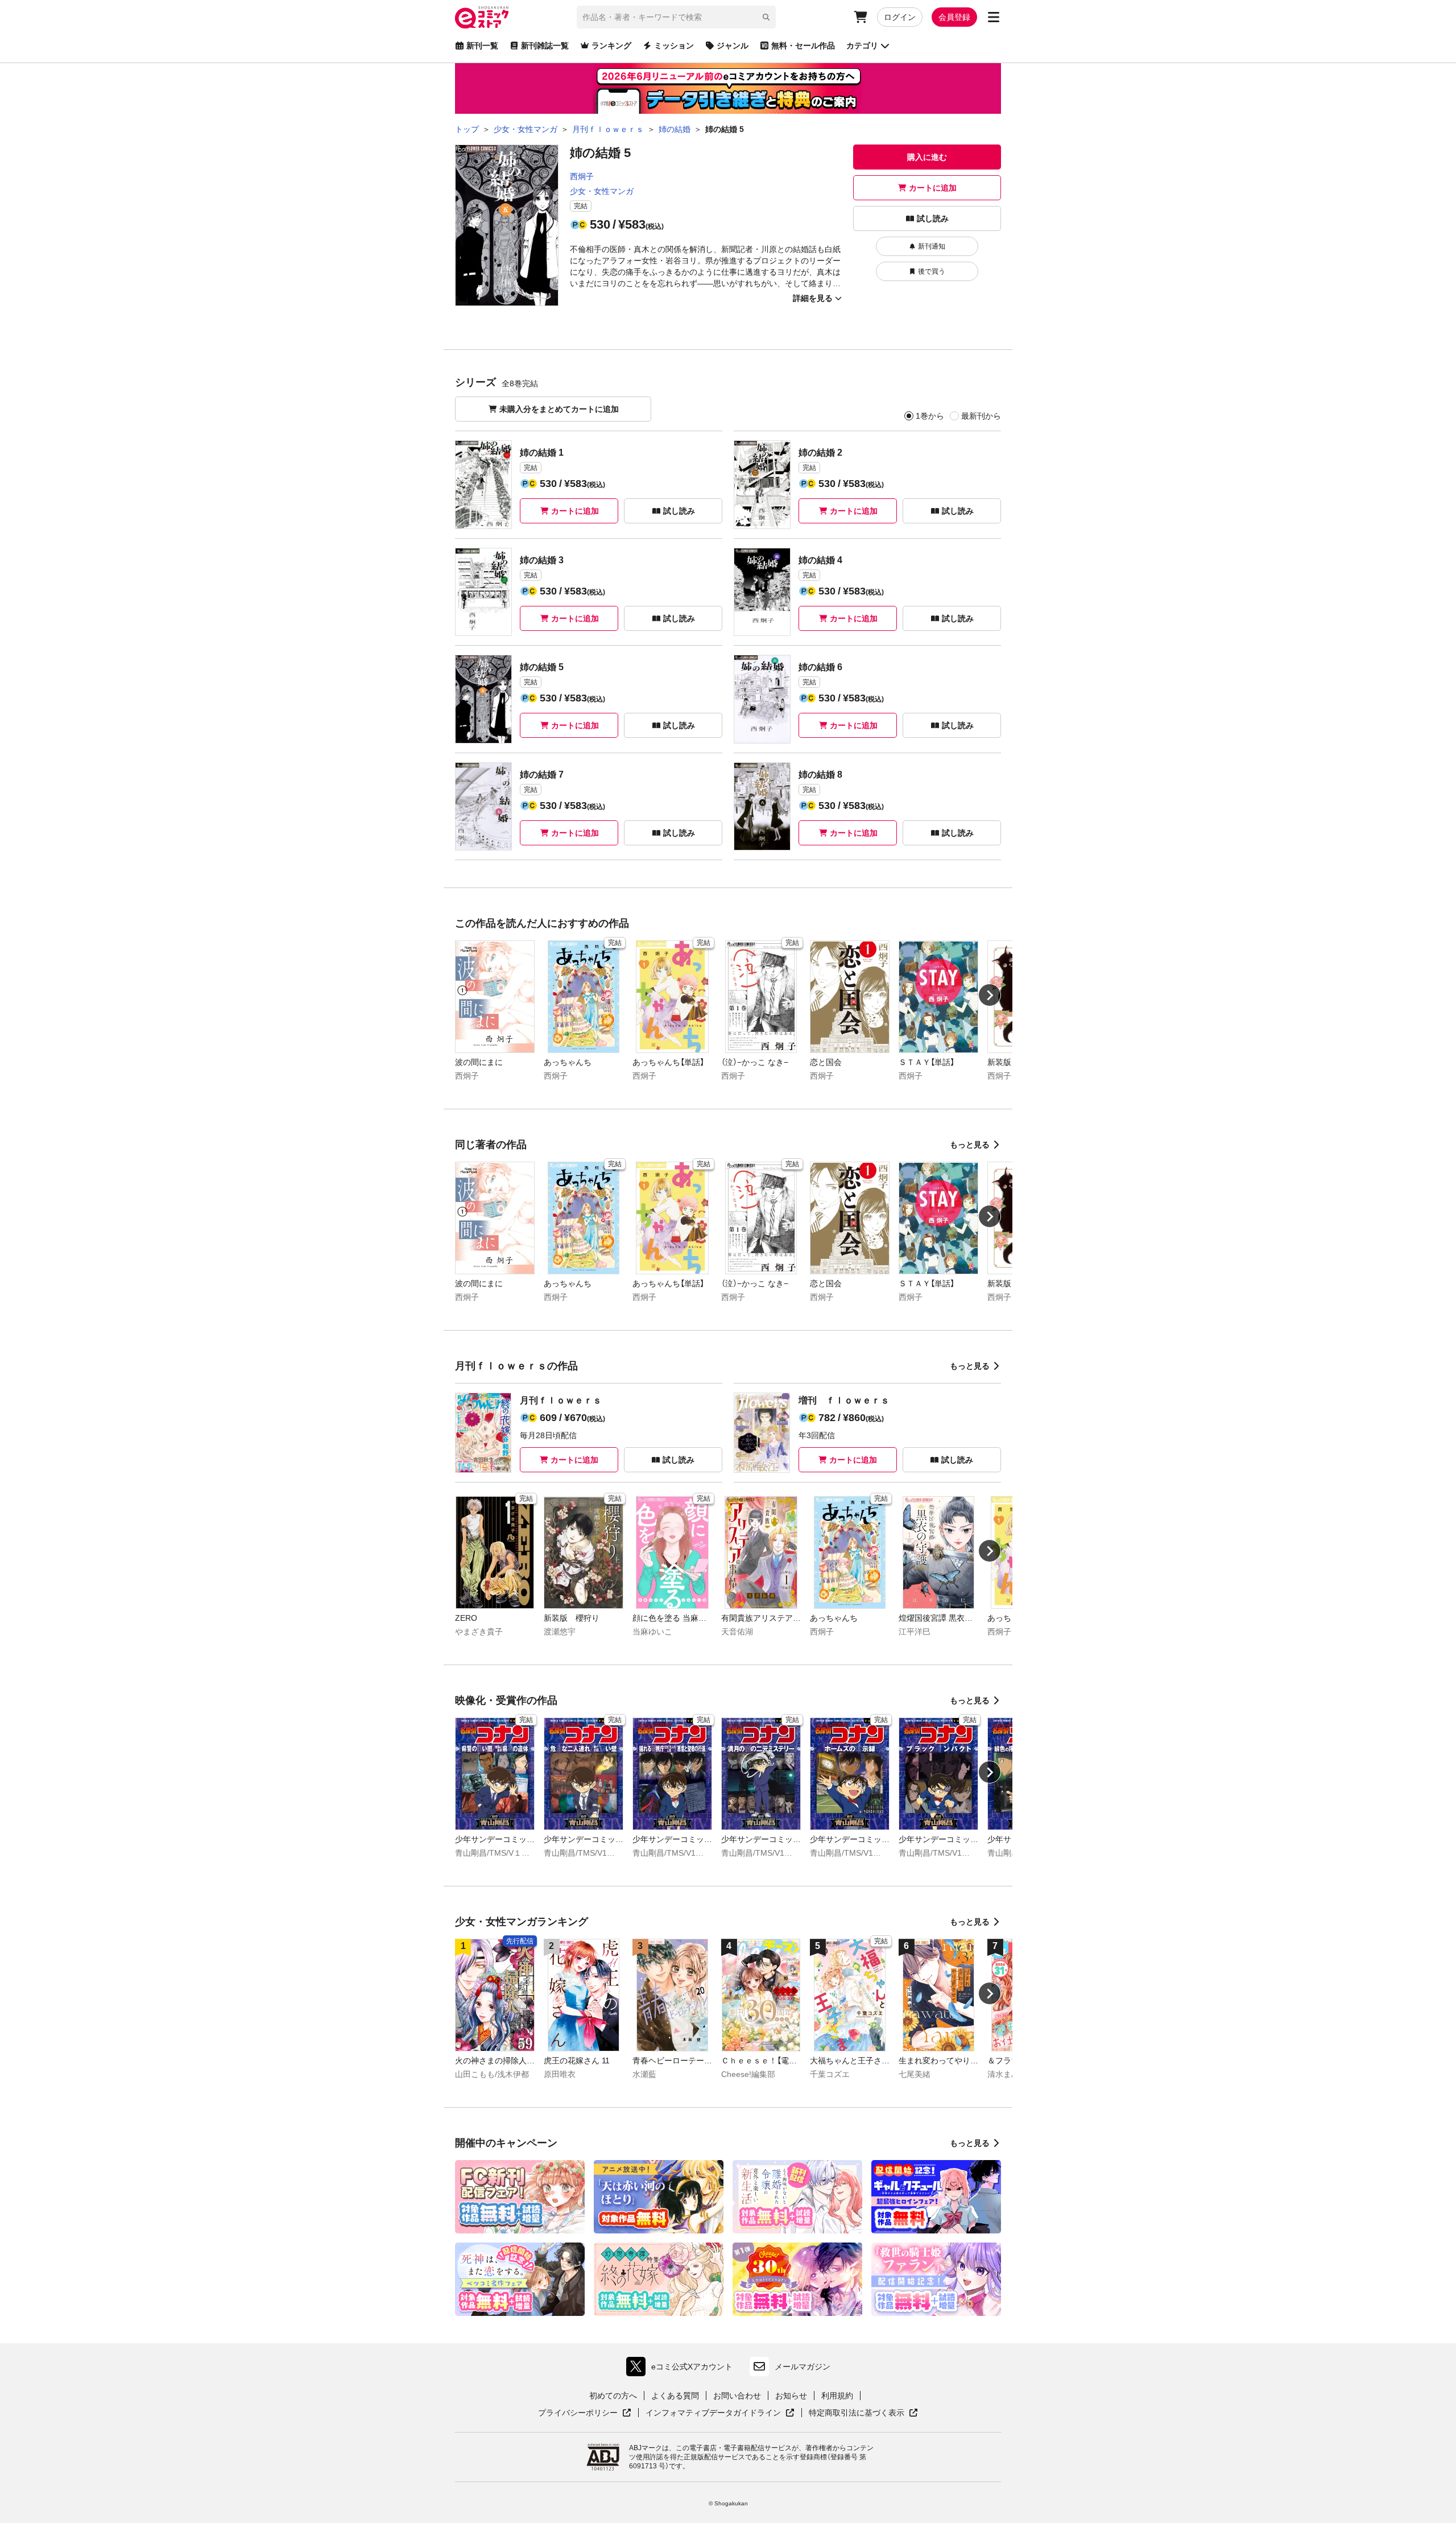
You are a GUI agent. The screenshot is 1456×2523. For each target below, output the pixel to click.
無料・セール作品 (803, 46)
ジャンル (733, 46)
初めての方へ (613, 2396)
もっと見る (970, 1145)
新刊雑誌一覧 (545, 46)
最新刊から (981, 416)
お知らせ (791, 2396)
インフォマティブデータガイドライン (713, 2413)
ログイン (900, 17)
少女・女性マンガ (602, 191)
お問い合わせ (737, 2396)
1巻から (930, 416)
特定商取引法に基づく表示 (863, 2413)
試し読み (933, 218)
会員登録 (954, 17)
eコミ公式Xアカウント (682, 2369)
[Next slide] (990, 995)
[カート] (861, 17)
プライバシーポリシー (585, 2413)
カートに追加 (933, 188)
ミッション (674, 46)
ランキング (611, 46)
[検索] (766, 17)
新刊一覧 (482, 46)
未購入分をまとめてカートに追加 (559, 409)
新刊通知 (932, 246)
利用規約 (837, 2396)
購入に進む (927, 157)
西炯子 (582, 176)
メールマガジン (803, 2367)
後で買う (932, 271)
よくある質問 (675, 2396)
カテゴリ (862, 46)
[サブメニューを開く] (994, 17)
